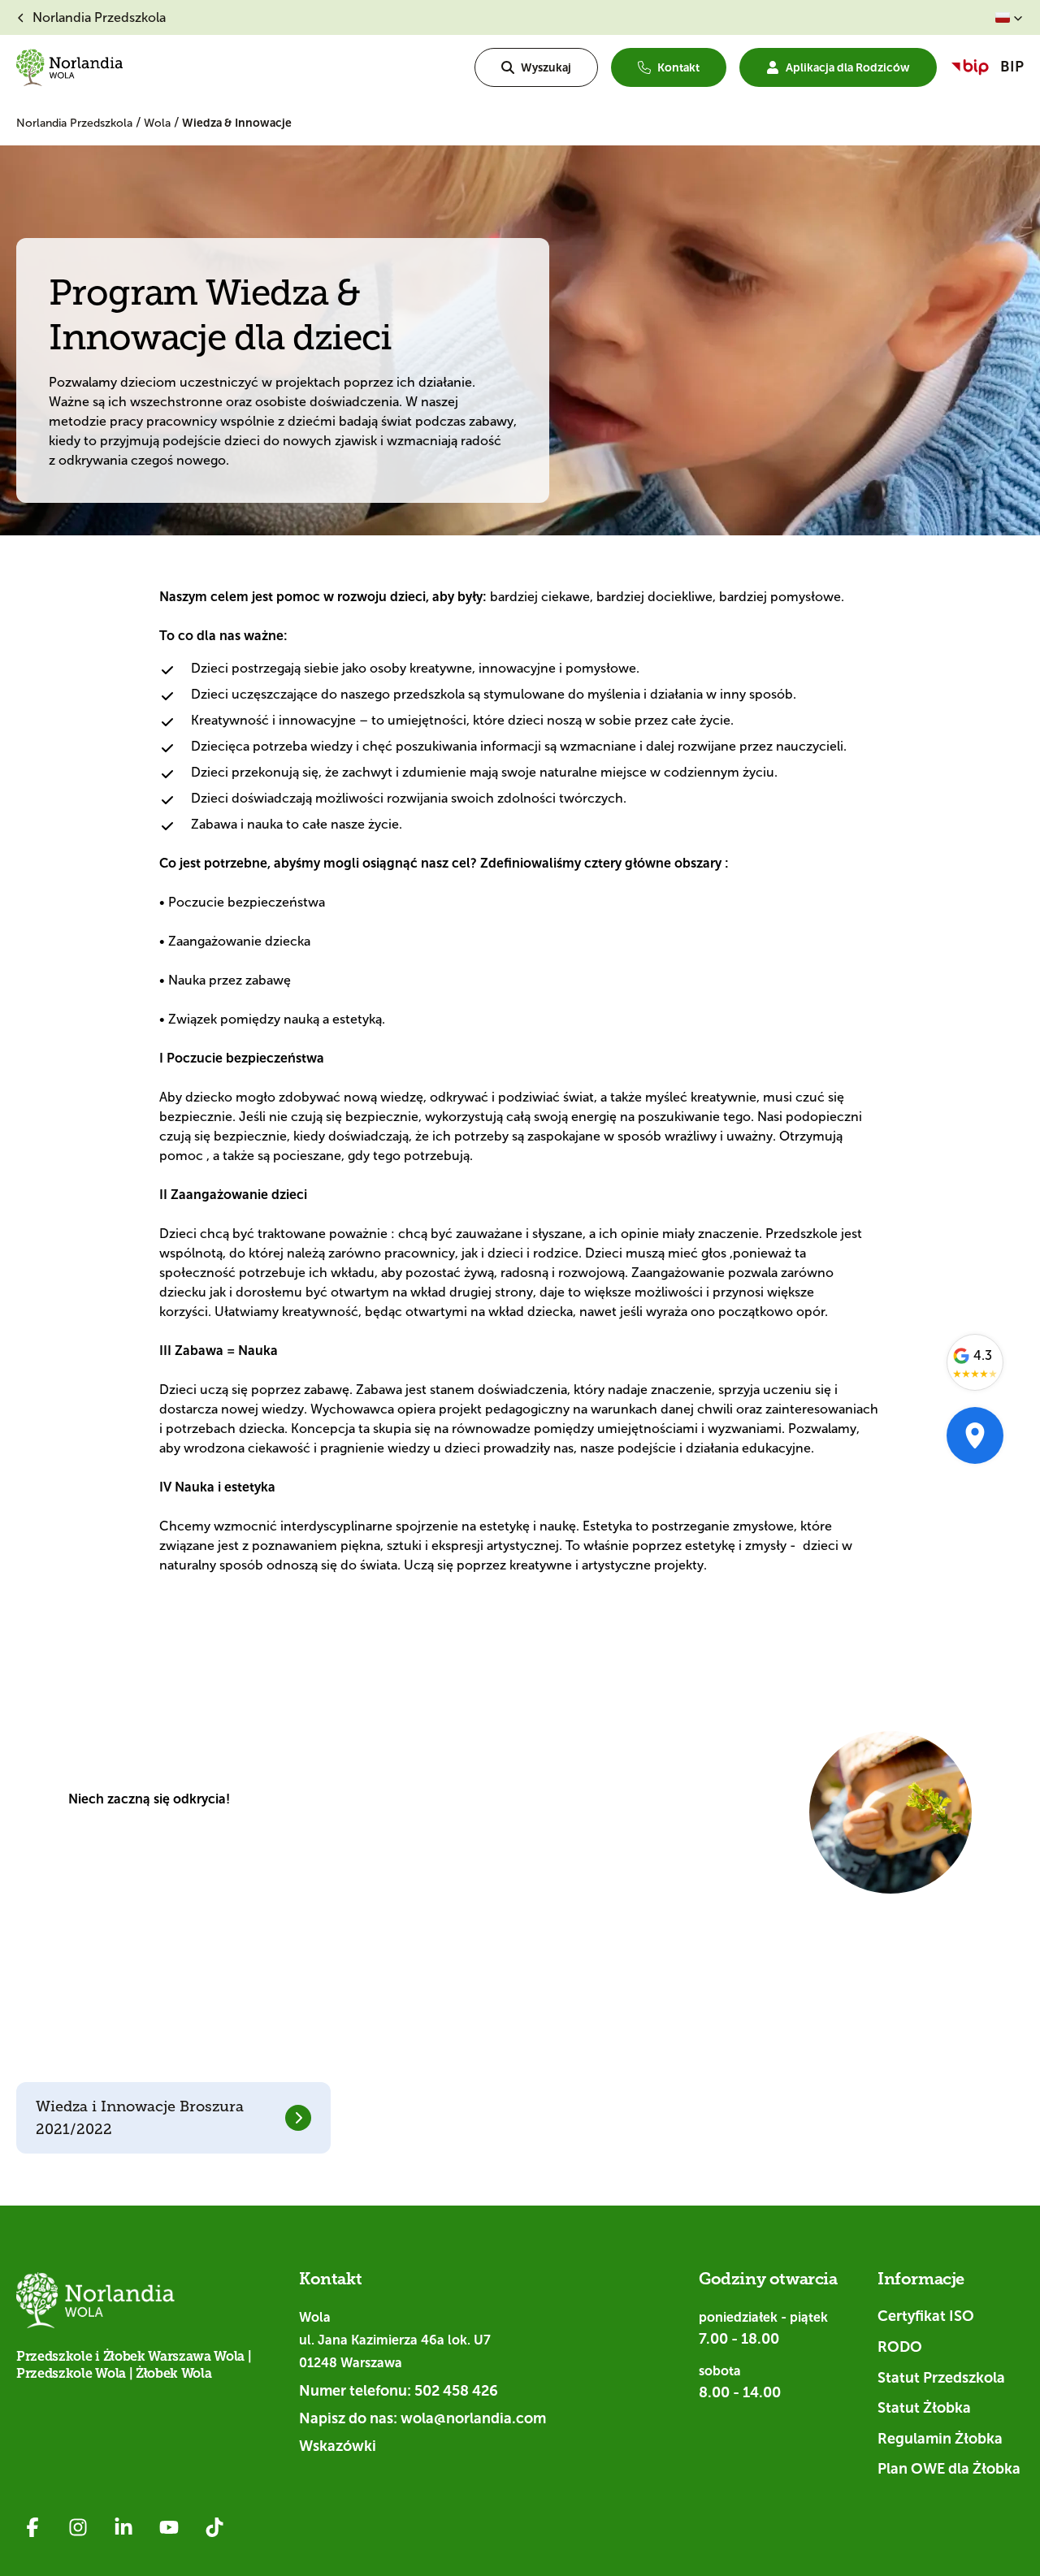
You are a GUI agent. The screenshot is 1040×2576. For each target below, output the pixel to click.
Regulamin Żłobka (940, 2439)
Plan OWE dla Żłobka (949, 2469)
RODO (900, 2347)
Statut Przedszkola (941, 2378)
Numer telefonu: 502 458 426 (399, 2391)
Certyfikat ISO (926, 2316)
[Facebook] (32, 2527)
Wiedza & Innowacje (237, 123)
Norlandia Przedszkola (76, 123)
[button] (1009, 18)
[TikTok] (214, 2527)
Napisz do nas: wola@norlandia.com (422, 2418)
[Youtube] (169, 2527)
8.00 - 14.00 (740, 2392)
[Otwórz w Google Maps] (975, 1435)
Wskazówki (338, 2446)
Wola (159, 123)
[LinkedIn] (123, 2527)
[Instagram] (78, 2527)
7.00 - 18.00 (739, 2339)
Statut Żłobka (924, 2408)
